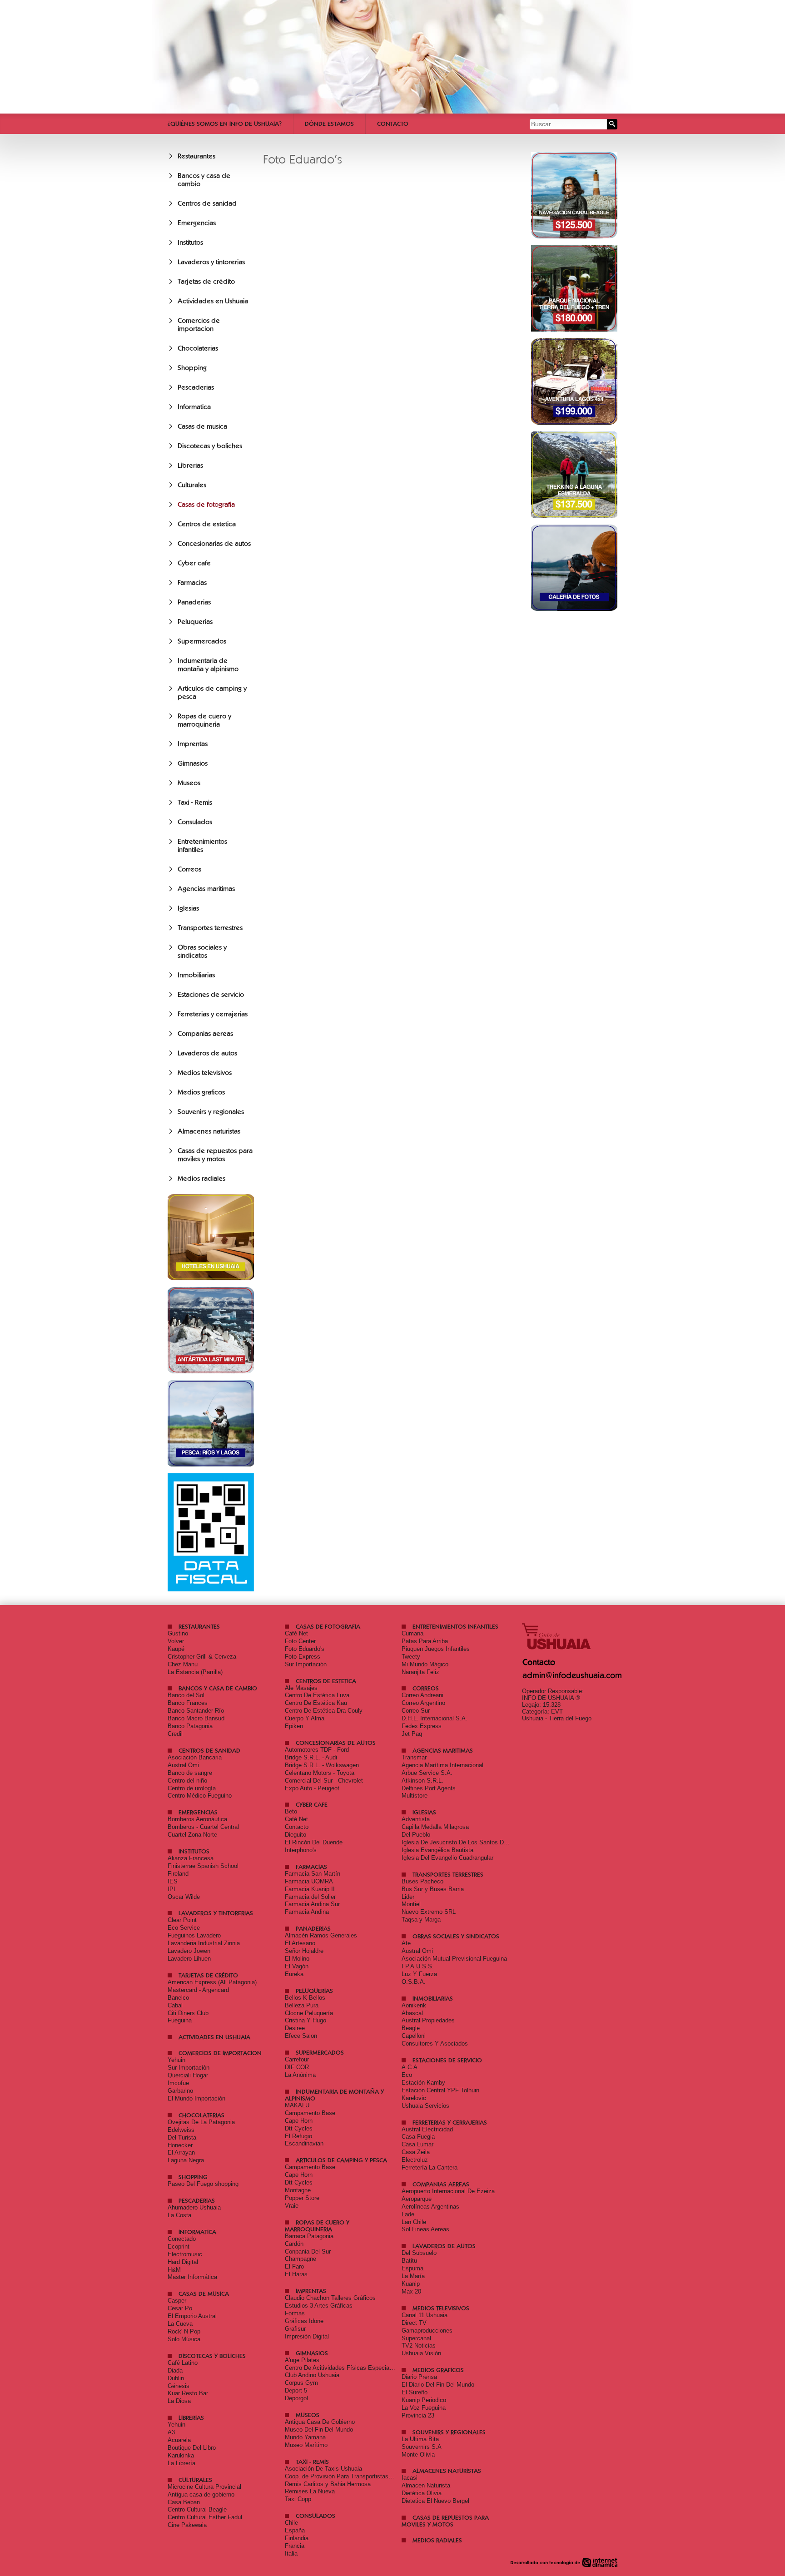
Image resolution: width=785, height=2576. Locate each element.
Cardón (294, 2244)
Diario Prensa (419, 2377)
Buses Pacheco (422, 1881)
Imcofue (178, 2083)
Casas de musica (202, 426)
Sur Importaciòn (189, 2068)
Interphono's (301, 1850)
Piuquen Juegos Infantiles (436, 1649)
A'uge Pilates (302, 2360)
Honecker (180, 2145)
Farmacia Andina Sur (312, 1904)
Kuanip (411, 2284)
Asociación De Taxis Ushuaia (323, 2469)
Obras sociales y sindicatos (202, 951)
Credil (175, 1734)
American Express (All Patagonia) (212, 1982)
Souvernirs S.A (422, 2447)
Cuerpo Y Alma (305, 1718)
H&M (174, 2270)
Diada (175, 2370)
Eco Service (184, 1928)
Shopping (192, 368)
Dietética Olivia (422, 2493)
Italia (291, 2554)
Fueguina (180, 2020)
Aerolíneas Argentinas (430, 2207)
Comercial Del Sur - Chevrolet (324, 1781)
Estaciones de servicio (211, 995)
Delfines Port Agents (429, 1788)
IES (173, 1881)
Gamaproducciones (427, 2331)
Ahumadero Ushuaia (194, 2207)
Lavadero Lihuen (189, 1959)
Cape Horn (299, 2121)
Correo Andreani (422, 1695)
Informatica (194, 407)
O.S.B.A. (414, 1982)
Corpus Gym (301, 2383)
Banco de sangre (190, 1773)
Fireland (178, 1874)
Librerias (190, 466)
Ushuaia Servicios (425, 2106)
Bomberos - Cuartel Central (203, 1827)
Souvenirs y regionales (211, 1112)
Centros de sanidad (207, 203)
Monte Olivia (418, 2455)
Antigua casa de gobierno (201, 2494)
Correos (189, 869)
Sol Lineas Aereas (425, 2229)
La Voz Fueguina (424, 2408)
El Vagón (297, 1966)
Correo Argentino (423, 1703)
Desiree (295, 2028)
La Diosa (179, 2401)
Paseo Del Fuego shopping (203, 2184)
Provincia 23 (418, 2415)
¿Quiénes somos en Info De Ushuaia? (225, 124)
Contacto (393, 124)
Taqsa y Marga (421, 1920)
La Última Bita (420, 2439)
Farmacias (192, 583)
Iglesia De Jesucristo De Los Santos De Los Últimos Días (478, 1842)
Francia (295, 2546)
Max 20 (411, 2291)
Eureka (294, 1974)
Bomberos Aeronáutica (197, 1819)
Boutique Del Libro (192, 2448)
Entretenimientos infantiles (202, 846)
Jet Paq (412, 1734)
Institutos (190, 243)
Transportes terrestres (210, 928)
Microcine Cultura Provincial (204, 2487)
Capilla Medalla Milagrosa (435, 1827)
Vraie (292, 2206)
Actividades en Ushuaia (213, 301)
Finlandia (297, 2538)
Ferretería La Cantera (430, 2167)
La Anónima (300, 2075)
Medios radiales (201, 1179)
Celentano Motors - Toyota (320, 1773)
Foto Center (300, 1641)
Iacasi (410, 2478)
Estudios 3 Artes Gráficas (319, 2306)
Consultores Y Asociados (435, 2043)
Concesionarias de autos (214, 544)
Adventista (416, 1819)
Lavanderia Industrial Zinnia (204, 1943)
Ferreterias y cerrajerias (213, 1014)
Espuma (412, 2268)
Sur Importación (306, 1664)
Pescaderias (196, 387)
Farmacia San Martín (313, 1874)
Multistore (415, 1796)
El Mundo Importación (196, 2098)
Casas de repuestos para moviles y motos (215, 1155)
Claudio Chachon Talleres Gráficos (330, 2298)
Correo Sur (416, 1711)
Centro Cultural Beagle (197, 2509)
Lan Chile (414, 2222)
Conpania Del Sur (308, 2252)
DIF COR (297, 2067)
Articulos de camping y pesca (341, 2160)
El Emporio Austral (192, 2316)
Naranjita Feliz (420, 1672)
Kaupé (176, 1649)
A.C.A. (410, 2067)
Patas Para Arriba (425, 1641)
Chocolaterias (198, 348)
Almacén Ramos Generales (321, 1935)
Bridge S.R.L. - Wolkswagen (322, 1765)
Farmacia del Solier (310, 1897)
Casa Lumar (417, 2144)
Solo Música (184, 2339)
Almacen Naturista (426, 2485)
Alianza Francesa (191, 1858)
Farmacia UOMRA (309, 1881)
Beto (291, 1811)
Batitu (409, 2261)
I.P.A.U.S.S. (418, 1966)
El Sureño (415, 2392)
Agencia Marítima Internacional (442, 1765)
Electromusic (185, 2254)
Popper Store (302, 2198)
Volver (176, 1641)
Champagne (301, 2259)
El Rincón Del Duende (314, 1842)
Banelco (178, 1998)
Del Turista (182, 2138)
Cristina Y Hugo (306, 2020)
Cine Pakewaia (187, 2525)
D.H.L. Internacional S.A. (435, 1718)
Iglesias (188, 908)
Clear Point (182, 1920)
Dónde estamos (329, 124)
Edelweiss (181, 2130)
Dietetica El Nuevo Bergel (435, 2501)
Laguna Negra (186, 2160)
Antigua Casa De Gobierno (320, 2422)
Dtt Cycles (299, 2128)
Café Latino (183, 2363)
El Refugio (298, 2136)
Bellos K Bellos (305, 1998)
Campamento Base (310, 2113)
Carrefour (297, 2059)
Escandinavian (304, 2143)
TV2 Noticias (419, 2346)
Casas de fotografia (206, 505)
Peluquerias (195, 622)
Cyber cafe (194, 563)
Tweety (411, 1657)
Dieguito (296, 1835)
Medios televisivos (205, 1073)
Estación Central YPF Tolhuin (440, 2090)
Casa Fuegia (418, 2137)
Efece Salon (301, 2036)
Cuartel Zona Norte (192, 1835)
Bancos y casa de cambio (218, 1688)
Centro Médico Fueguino (200, 1796)
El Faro (294, 2266)
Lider (408, 1897)
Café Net (296, 1633)
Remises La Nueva (310, 2491)
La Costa (179, 2215)
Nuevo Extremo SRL (429, 1912)
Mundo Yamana (305, 2437)
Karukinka (181, 2455)
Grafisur (295, 2329)
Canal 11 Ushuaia (425, 2315)
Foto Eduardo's (305, 1649)
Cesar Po (180, 2308)
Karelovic (414, 2098)
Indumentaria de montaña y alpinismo (208, 665)
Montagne (298, 2190)
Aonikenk (414, 2005)
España (295, 2530)
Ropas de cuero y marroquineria (204, 720)
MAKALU (297, 2105)
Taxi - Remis (195, 803)
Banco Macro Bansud (196, 1718)
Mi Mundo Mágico (425, 1664)
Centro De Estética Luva (317, 1695)
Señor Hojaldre (304, 1951)
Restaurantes (196, 156)
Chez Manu (183, 1664)
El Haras (296, 2274)
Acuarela (179, 2440)
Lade (408, 2214)
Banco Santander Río (196, 1711)
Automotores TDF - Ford (317, 1750)
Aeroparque (417, 2199)
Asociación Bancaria (195, 1757)
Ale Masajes (301, 1688)
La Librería (181, 2463)
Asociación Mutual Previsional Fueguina (454, 1959)
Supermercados (202, 641)
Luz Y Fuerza (419, 1974)
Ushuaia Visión (421, 2353)
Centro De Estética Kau (316, 1703)
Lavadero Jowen (189, 1951)
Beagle (411, 2028)
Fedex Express (422, 1726)
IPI (171, 1889)
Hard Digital (183, 2262)
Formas (295, 2313)
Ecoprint (179, 2247)
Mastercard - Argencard (198, 1990)
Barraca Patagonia (309, 2236)
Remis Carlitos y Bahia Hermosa (328, 2484)
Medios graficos (201, 1092)
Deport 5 (296, 2390)
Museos (189, 783)
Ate (406, 1943)
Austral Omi (183, 1765)
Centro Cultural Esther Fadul (205, 2517)
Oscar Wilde (184, 1897)
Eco (407, 2075)
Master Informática (192, 2277)
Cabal (175, 2005)
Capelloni (414, 2036)
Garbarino (180, 2091)
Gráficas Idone (304, 2321)
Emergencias (197, 223)
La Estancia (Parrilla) (195, 1672)
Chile (291, 2523)
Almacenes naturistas (209, 1131)
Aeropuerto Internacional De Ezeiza (448, 2191)
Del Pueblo (416, 1835)
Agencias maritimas (206, 889)
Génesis (179, 2386)
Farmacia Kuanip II (310, 1889)
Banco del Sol (186, 1695)
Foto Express (303, 1657)
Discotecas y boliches (210, 446)
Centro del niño (187, 1781)
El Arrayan (181, 2152)
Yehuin (176, 2060)
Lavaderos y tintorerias (211, 262)
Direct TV (414, 2323)
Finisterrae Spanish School (203, 1866)
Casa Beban (184, 2502)
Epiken (294, 1726)
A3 (171, 2432)
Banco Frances (188, 1703)
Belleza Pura (302, 2005)
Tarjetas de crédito (206, 282)
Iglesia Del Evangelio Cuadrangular (447, 1858)
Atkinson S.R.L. (422, 1781)
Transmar (414, 1757)
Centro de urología (192, 1788)
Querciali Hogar (188, 2075)
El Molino (297, 1959)
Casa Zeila (416, 2152)
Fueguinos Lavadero (194, 1935)
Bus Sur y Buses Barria (433, 1889)
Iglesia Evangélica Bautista (437, 1850)
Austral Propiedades (428, 2020)
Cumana (412, 1633)
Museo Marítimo (306, 2445)
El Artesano (300, 1943)
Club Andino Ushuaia (312, 2375)
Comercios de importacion (199, 325)
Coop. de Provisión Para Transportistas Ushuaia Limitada (360, 2476)
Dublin (176, 2378)
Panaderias (194, 602)
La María (413, 2276)
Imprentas (193, 744)
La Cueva (180, 2324)
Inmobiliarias (196, 975)
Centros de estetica (207, 524)
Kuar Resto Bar (188, 2393)
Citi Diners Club (188, 2013)
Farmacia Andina (307, 1912)
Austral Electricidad (427, 2129)
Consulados (195, 822)
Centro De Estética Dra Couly (324, 1711)
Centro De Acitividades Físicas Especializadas (346, 2368)
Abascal (412, 2013)
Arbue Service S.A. (427, 1773)
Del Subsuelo (419, 2253)
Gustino (178, 1633)
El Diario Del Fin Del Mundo (438, 2385)
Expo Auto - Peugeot (312, 1788)
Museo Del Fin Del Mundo (319, 2430)
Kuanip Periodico (424, 2400)
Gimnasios (193, 763)
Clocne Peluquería (309, 2013)
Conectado (182, 2239)
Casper (177, 2301)
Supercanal (416, 2338)
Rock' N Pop (184, 2331)
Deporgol (296, 2398)
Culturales (192, 485)
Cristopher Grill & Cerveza (202, 1657)
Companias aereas (205, 1034)
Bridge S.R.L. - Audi (311, 1757)
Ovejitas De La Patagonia (201, 2122)
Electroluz (415, 2160)
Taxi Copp (298, 2499)
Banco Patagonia (190, 1726)
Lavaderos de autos (207, 1053)
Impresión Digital (307, 2336)
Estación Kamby (423, 2083)
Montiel (411, 1904)
